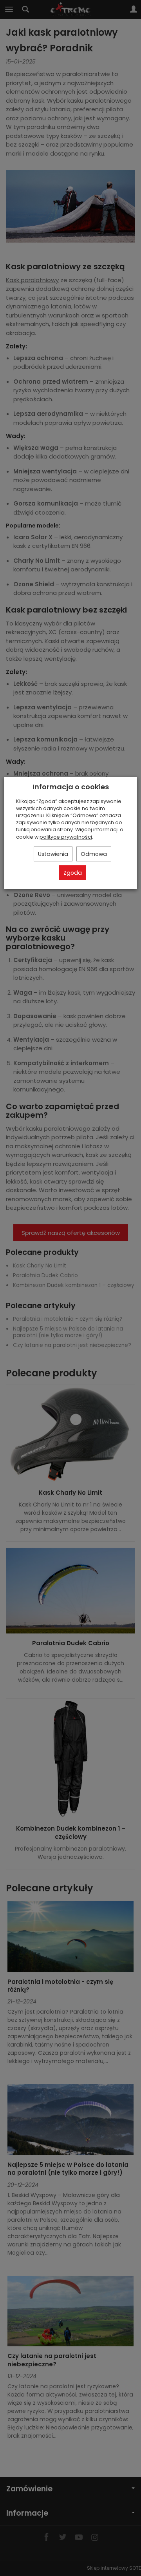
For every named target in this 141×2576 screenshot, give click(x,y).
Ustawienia (53, 854)
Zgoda (73, 873)
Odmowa (94, 854)
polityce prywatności (66, 837)
